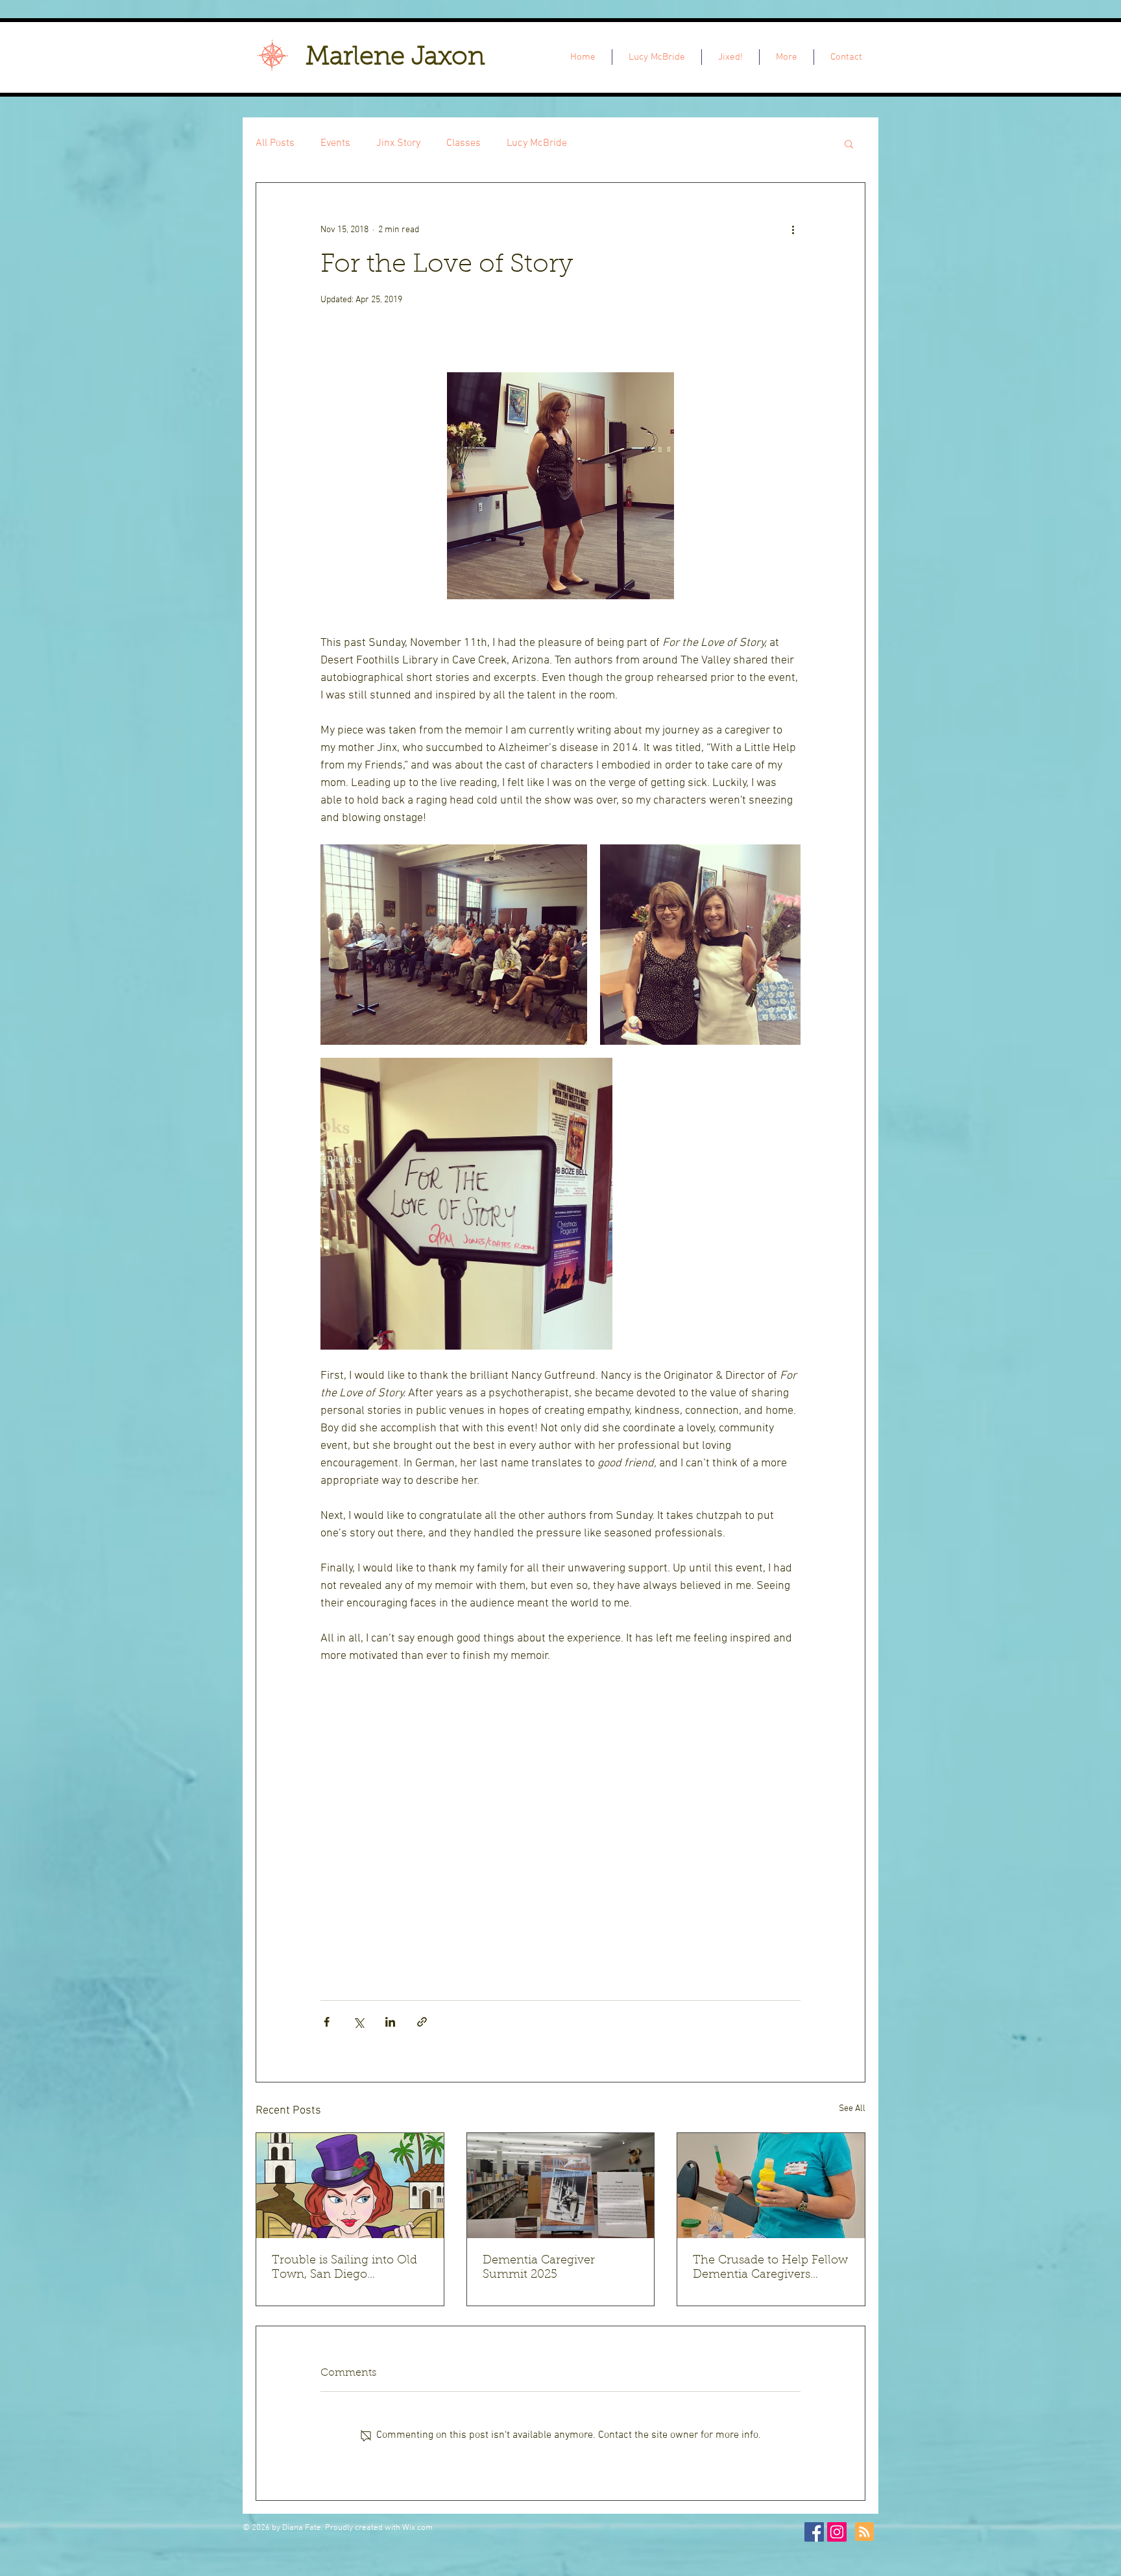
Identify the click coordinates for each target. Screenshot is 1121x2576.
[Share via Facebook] (327, 2022)
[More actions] (793, 230)
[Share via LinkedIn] (390, 2022)
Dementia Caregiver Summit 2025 (539, 2268)
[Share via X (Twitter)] (358, 2022)
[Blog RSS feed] (864, 2532)
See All (852, 2109)
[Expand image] (454, 945)
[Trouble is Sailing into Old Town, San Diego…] (350, 2186)
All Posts (275, 143)
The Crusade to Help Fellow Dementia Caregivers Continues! (770, 2269)
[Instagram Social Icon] (837, 2532)
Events (335, 143)
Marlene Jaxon (395, 58)
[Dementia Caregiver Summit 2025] (561, 2186)
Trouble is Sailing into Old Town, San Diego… (344, 2268)
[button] (849, 143)
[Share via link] (422, 2022)
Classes (464, 143)
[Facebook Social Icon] (814, 2532)
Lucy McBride (537, 143)
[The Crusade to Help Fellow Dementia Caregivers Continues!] (771, 2186)
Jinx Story (398, 143)
